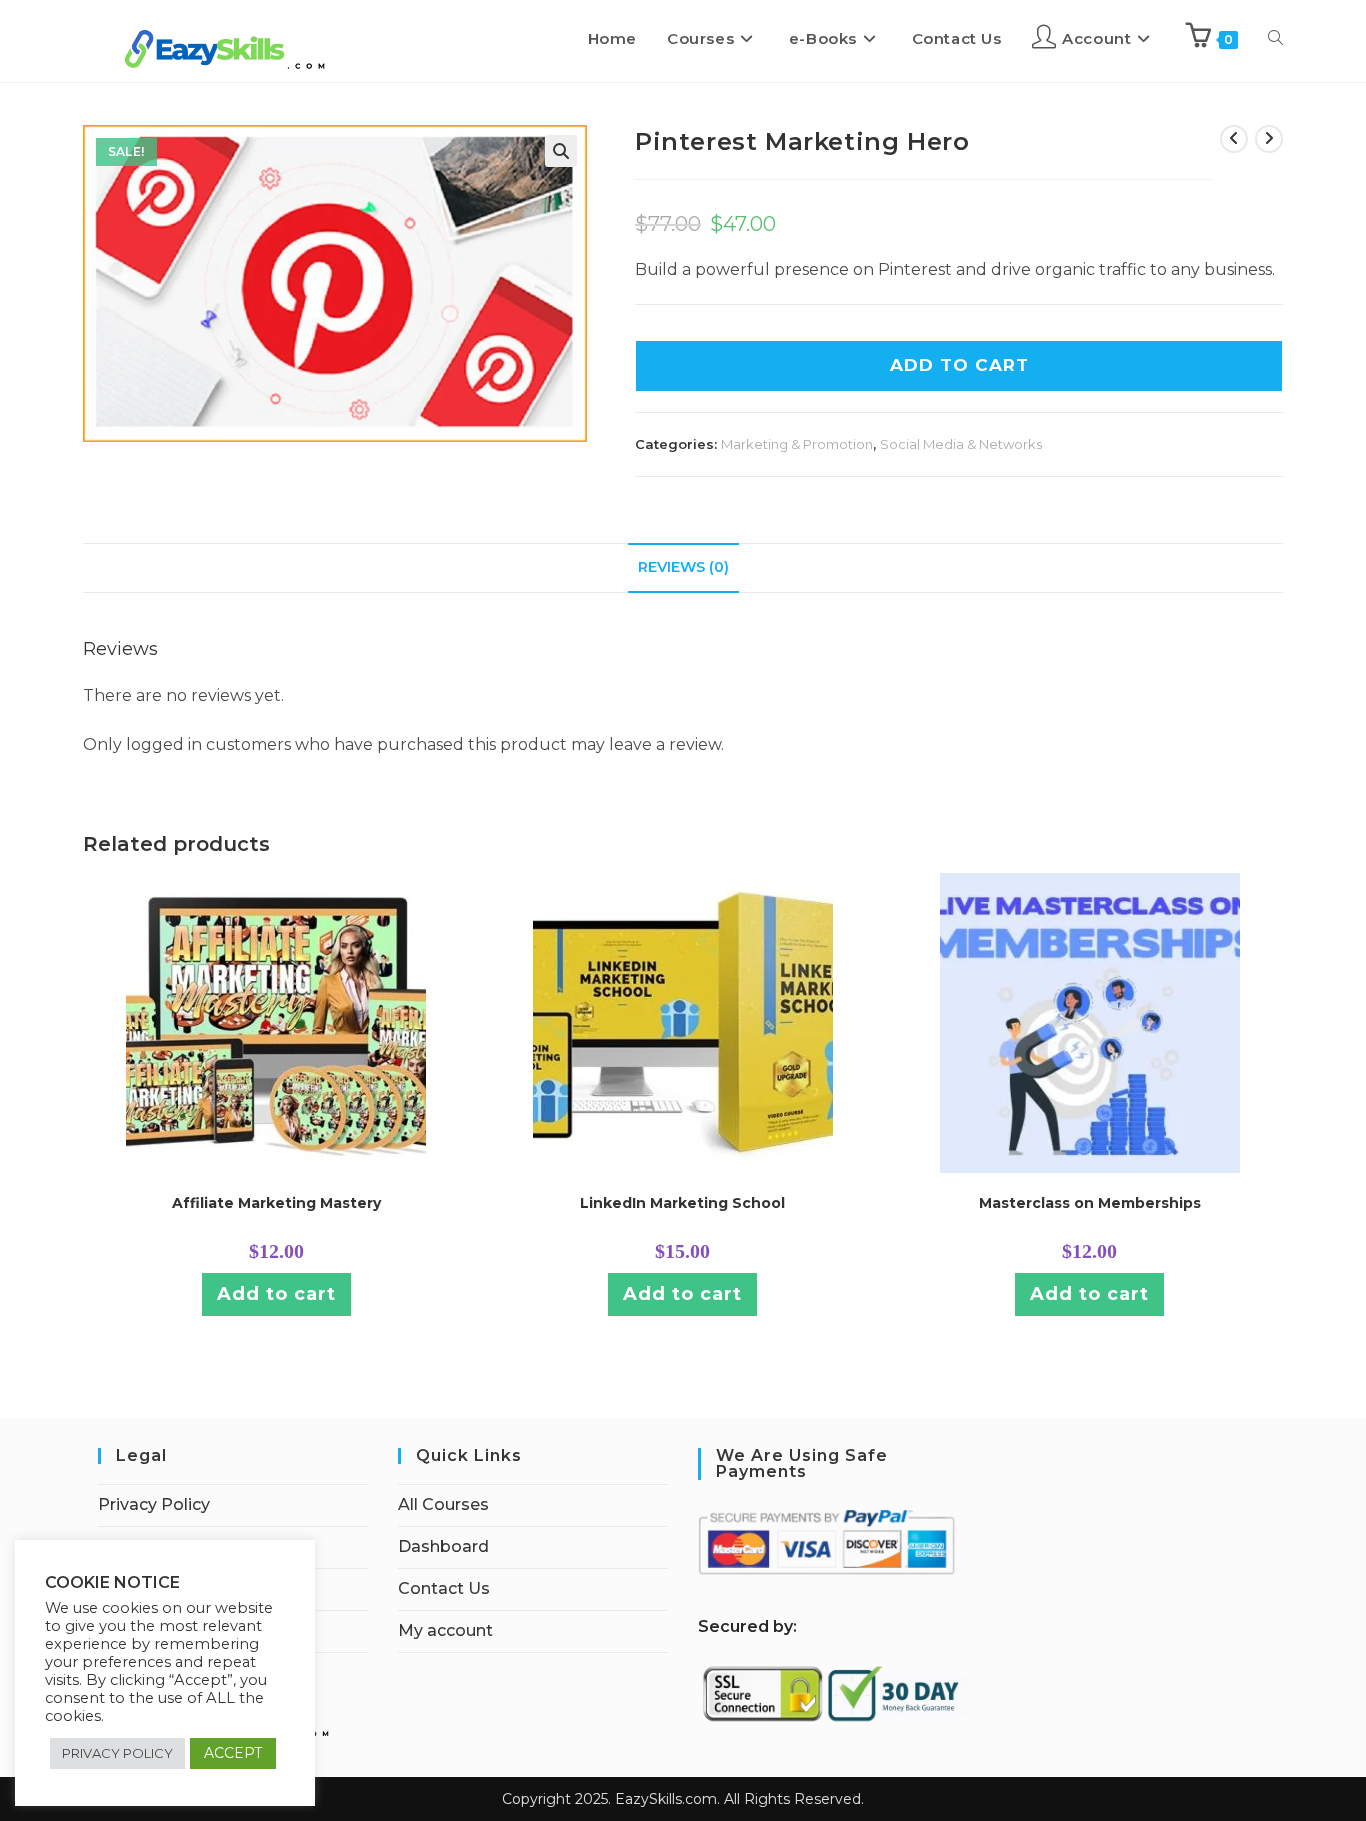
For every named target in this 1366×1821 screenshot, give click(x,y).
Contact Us (444, 1588)
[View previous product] (1234, 139)
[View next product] (1269, 139)
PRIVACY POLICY (117, 1753)
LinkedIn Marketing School (682, 1203)
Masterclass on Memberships (1090, 1203)
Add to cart (276, 1294)
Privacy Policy (154, 1504)
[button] (561, 151)
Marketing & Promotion (797, 444)
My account (445, 1630)
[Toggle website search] (1275, 39)
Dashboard (443, 1546)
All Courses (443, 1504)
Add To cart (959, 365)
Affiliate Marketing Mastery (276, 1203)
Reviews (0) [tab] (683, 567)
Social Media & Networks (961, 444)
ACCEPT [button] (233, 1753)
